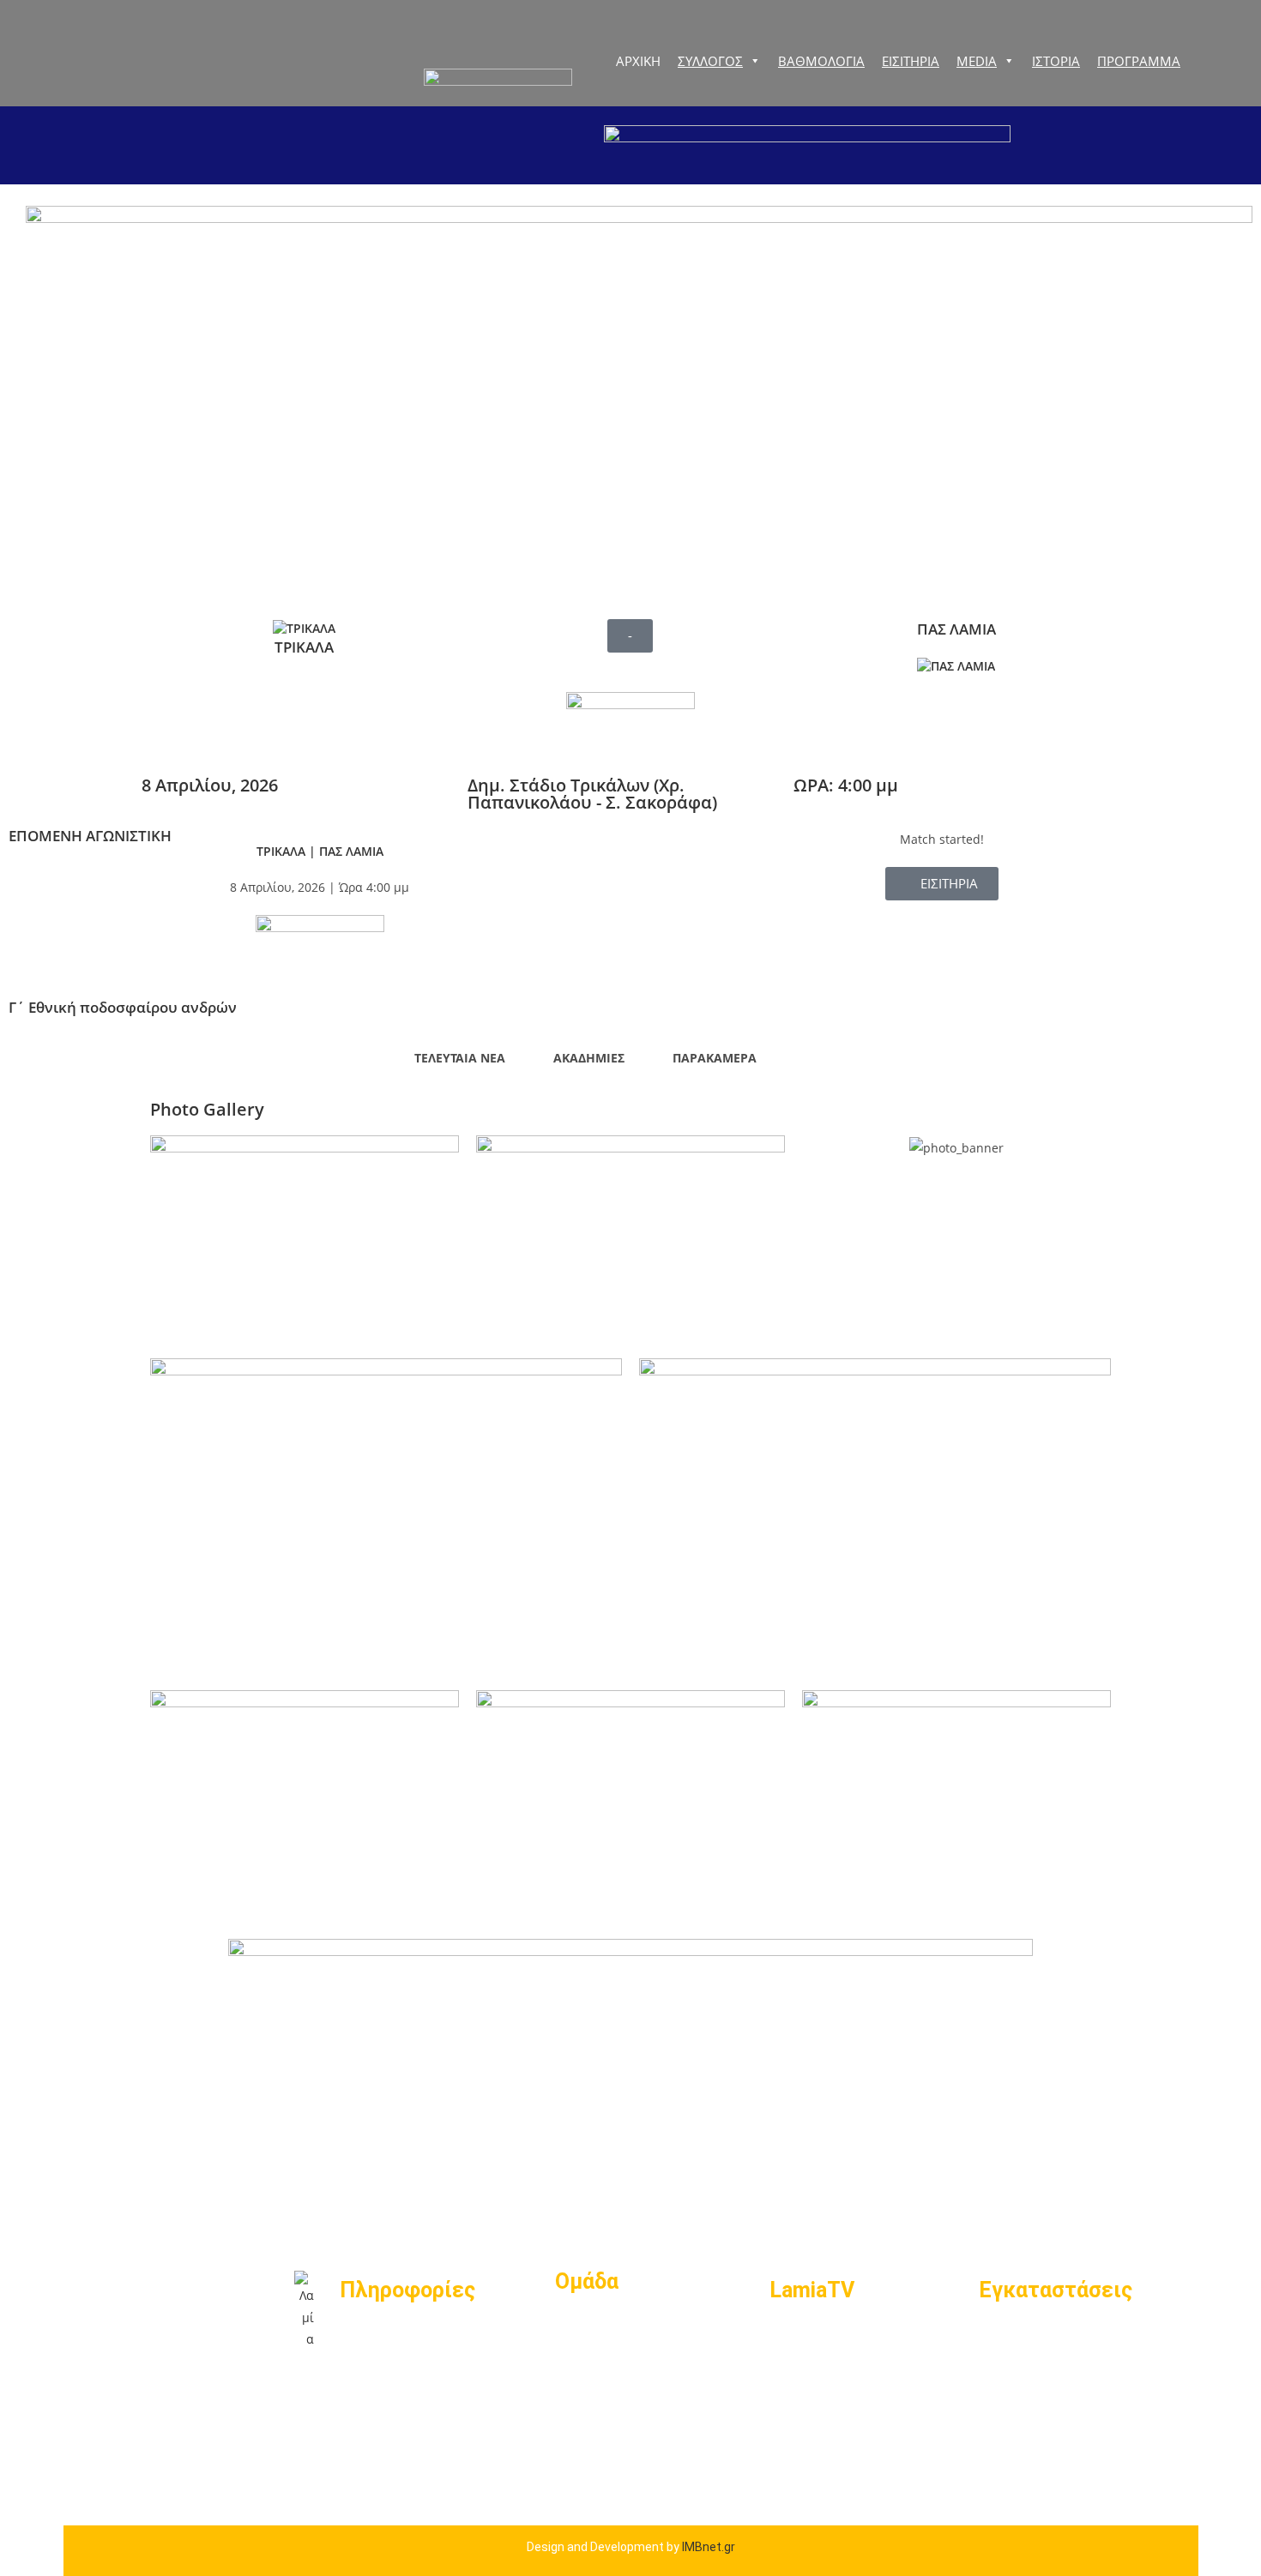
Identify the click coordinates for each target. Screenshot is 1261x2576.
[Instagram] (275, 2438)
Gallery (794, 2366)
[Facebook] (275, 2389)
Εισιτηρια (911, 61)
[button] (630, 636)
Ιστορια (1056, 61)
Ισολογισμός (386, 2367)
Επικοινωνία (386, 2397)
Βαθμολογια (821, 61)
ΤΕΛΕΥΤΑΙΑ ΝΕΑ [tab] (460, 1058)
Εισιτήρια (375, 2336)
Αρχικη (638, 61)
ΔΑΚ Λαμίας (1023, 2336)
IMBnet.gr (709, 2547)
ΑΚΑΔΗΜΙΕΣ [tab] (589, 1058)
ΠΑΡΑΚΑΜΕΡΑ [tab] (715, 1058)
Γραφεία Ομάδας (1040, 2366)
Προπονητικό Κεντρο (1058, 2395)
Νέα (785, 2395)
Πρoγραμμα (1139, 61)
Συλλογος (710, 61)
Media (977, 61)
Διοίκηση (588, 2328)
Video (790, 2336)
